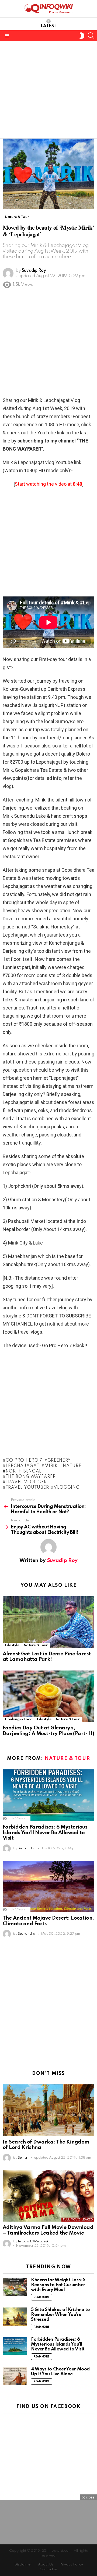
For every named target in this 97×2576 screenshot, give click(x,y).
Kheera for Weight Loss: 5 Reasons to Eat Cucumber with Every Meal (58, 2285)
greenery (59, 1461)
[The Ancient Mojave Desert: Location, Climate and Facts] (48, 1886)
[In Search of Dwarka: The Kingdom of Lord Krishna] (48, 2110)
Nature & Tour (36, 1645)
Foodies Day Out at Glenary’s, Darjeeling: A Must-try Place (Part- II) (48, 1731)
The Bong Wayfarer (31, 1477)
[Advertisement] (48, 90)
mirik (51, 1466)
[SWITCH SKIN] (82, 36)
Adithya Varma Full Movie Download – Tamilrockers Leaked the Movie (48, 2230)
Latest (48, 26)
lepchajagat (22, 1466)
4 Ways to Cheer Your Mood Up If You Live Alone (60, 2372)
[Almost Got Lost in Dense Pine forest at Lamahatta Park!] (48, 1622)
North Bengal (24, 1471)
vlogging (67, 1488)
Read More (42, 2297)
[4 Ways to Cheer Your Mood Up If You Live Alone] (15, 2376)
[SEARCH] (91, 36)
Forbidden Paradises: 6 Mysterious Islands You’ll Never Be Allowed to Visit (45, 1833)
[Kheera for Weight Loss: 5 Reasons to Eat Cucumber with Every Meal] (15, 2287)
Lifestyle (12, 1645)
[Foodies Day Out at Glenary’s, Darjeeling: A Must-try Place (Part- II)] (48, 1696)
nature (72, 1466)
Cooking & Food (19, 1719)
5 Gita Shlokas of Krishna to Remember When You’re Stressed (60, 2315)
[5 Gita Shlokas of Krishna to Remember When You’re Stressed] (15, 2317)
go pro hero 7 (24, 1461)
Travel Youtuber (27, 1488)
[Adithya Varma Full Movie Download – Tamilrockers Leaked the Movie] (48, 2196)
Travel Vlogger (26, 1482)
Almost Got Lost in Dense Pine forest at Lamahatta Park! (47, 1657)
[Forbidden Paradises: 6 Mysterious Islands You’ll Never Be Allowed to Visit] (48, 1795)
